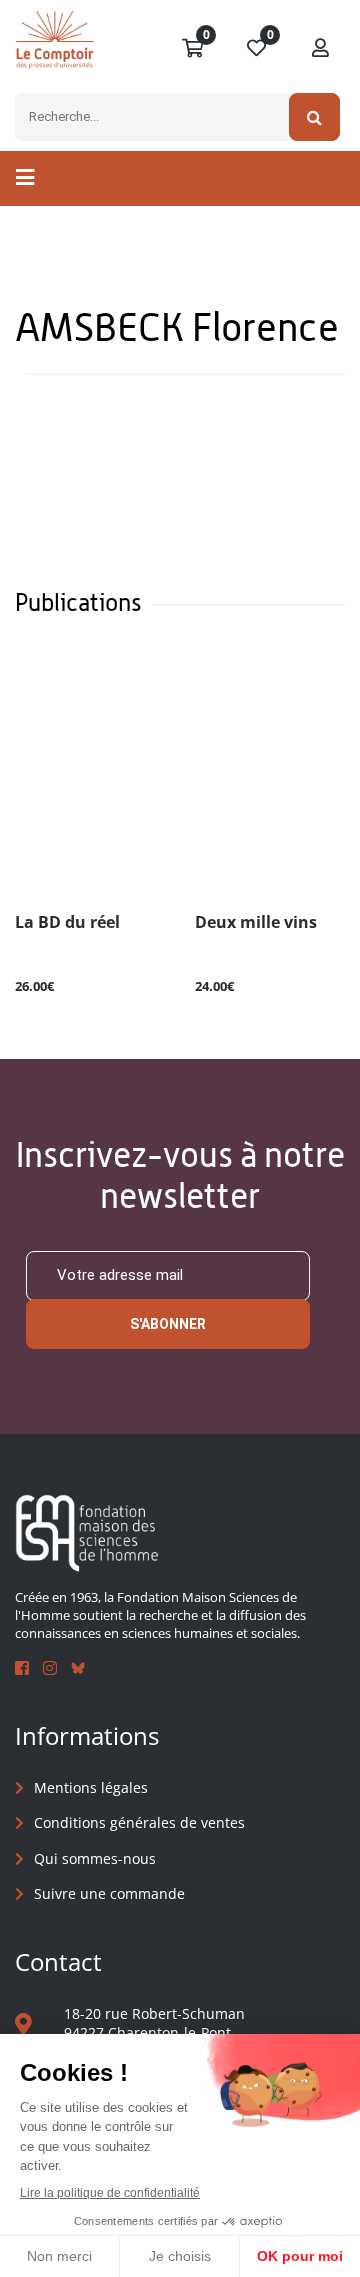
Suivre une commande (109, 1893)
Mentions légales (91, 1787)
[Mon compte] (321, 49)
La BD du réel (67, 923)
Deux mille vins (256, 923)
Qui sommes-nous (95, 1858)
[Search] (314, 117)
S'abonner (168, 1324)
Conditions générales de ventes (139, 1822)
